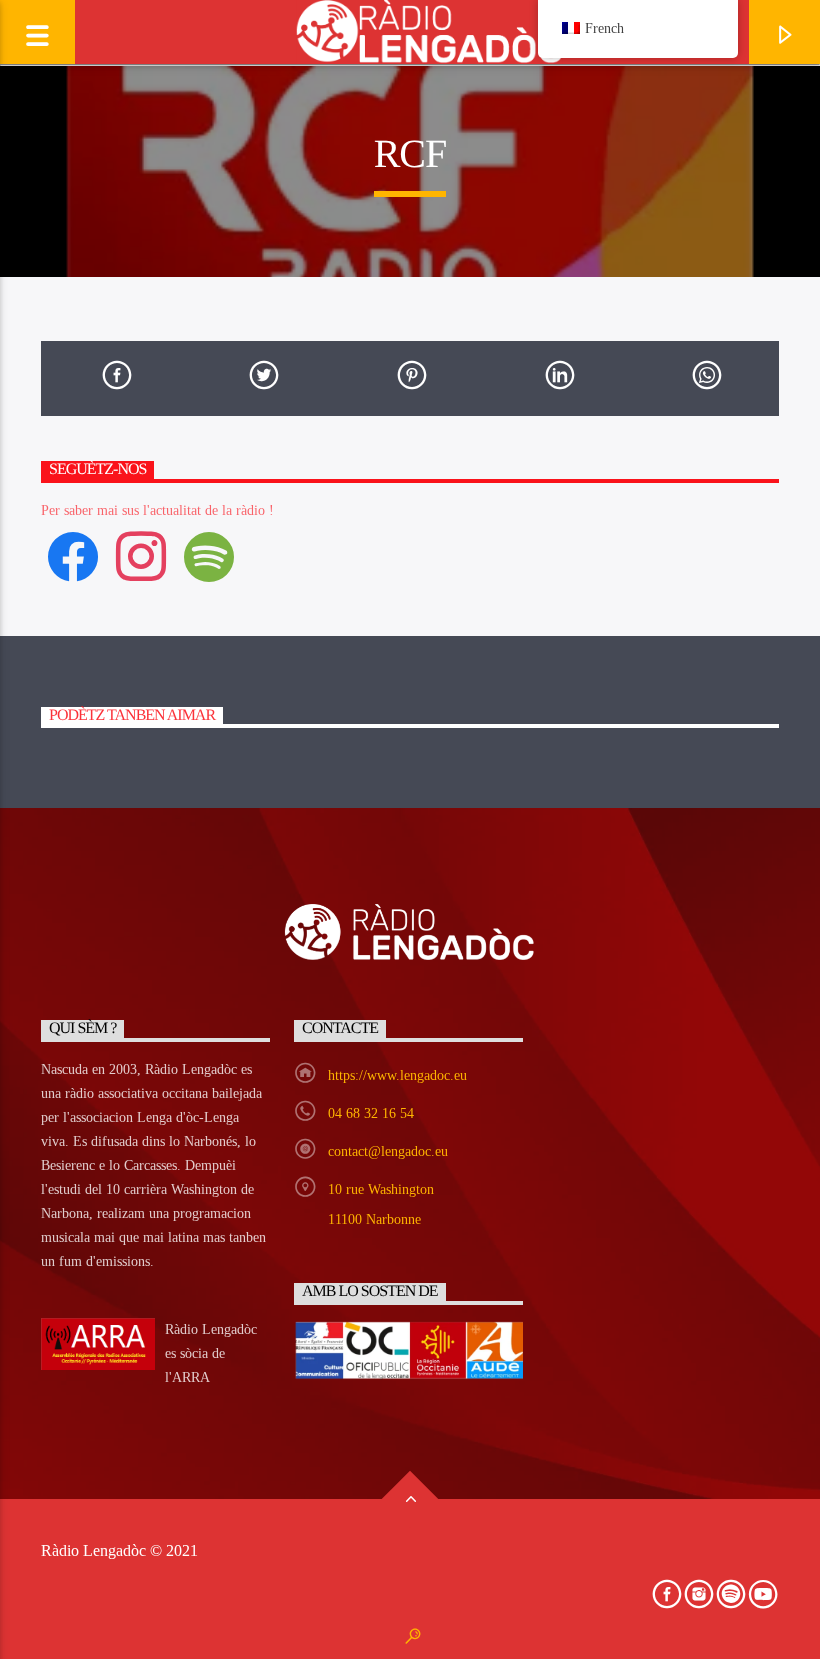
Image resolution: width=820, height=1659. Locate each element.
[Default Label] (209, 555)
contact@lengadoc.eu (388, 1151)
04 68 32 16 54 (371, 1113)
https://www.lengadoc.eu (397, 1075)
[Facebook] (73, 555)
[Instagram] (141, 555)
